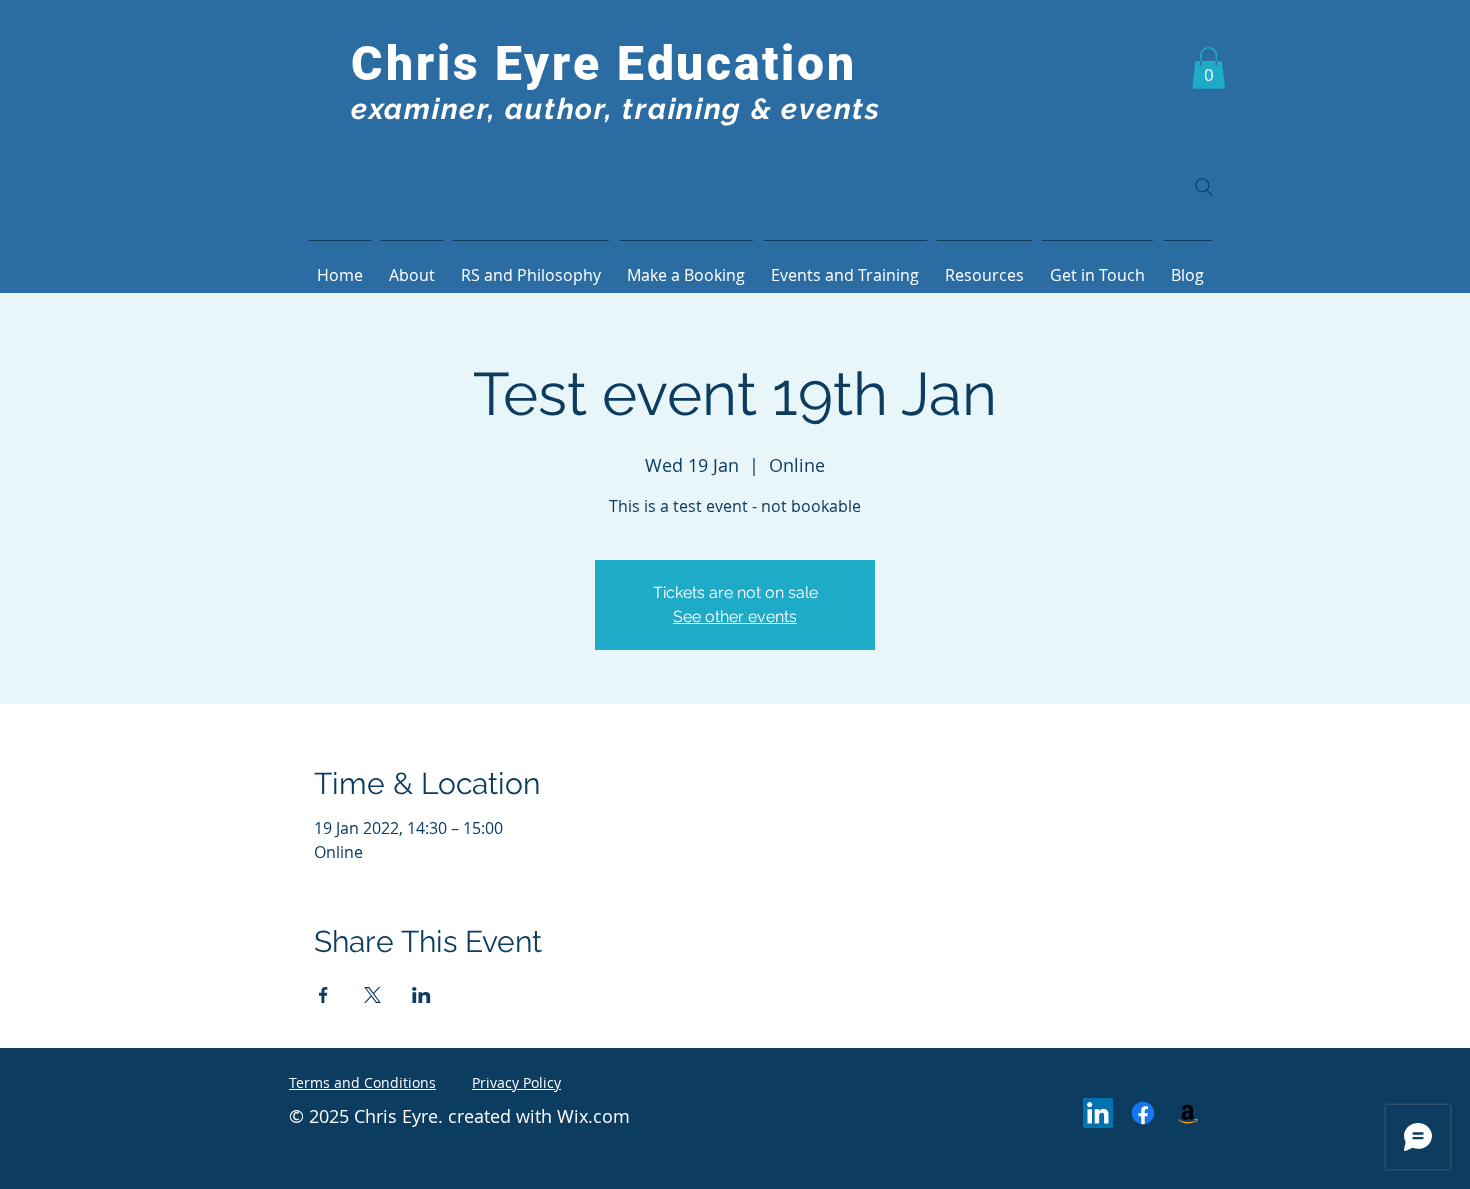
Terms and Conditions (362, 1082)
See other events (735, 616)
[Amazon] (1188, 1113)
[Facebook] (1143, 1113)
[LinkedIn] (1098, 1113)
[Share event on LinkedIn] (421, 995)
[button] (1208, 68)
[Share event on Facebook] (323, 995)
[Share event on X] (372, 995)
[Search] (1204, 187)
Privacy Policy (516, 1082)
